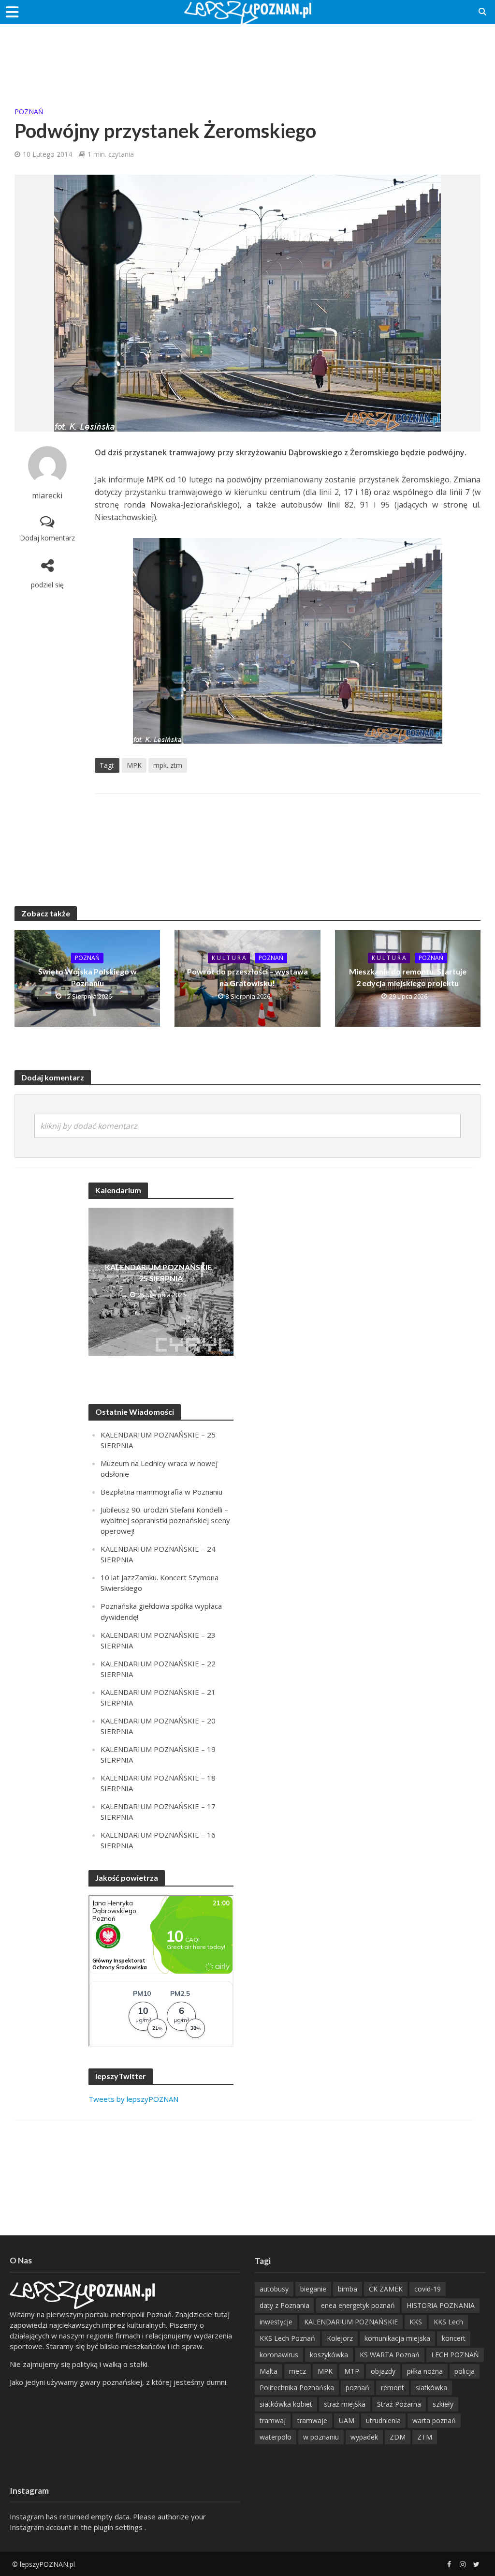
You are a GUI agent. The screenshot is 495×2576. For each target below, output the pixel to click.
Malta (269, 2371)
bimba (348, 2289)
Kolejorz (340, 2338)
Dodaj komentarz (47, 538)
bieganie (313, 2289)
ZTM (425, 2437)
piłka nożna (425, 2371)
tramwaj (273, 2420)
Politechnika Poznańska (297, 2388)
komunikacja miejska (397, 2338)
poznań (357, 2388)
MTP (352, 2371)
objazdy (383, 2371)
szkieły (443, 2404)
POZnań (29, 112)
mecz (298, 2371)
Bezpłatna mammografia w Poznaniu (161, 1492)
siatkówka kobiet (286, 2404)
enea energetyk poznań (358, 2305)
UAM (347, 2420)
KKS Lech (448, 2322)
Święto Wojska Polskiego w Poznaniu (87, 977)
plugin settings (119, 2527)
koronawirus (279, 2355)
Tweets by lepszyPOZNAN (133, 2099)
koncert (454, 2338)
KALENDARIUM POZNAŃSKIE (351, 2322)
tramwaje (312, 2420)
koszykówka (329, 2355)
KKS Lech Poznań (287, 2338)
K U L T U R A (229, 958)
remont (393, 2388)
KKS (416, 2322)
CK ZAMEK (386, 2289)
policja (465, 2371)
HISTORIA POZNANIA (441, 2305)
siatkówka (431, 2388)
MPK (134, 765)
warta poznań (434, 2420)
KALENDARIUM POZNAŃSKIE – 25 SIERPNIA (161, 1273)
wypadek (364, 2437)
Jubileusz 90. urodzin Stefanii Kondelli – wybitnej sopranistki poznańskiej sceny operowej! (165, 1520)
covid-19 (428, 2289)
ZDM (398, 2437)
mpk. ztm (168, 765)
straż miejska (345, 2404)
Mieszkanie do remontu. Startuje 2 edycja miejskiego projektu (408, 977)
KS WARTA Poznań (390, 2355)
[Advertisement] (247, 56)
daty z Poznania (284, 2305)
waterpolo (276, 2437)
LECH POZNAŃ (455, 2355)
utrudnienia (383, 2420)
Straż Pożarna (399, 2404)
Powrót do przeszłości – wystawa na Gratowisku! (247, 977)
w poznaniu (321, 2437)
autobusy (274, 2289)
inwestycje (276, 2322)
